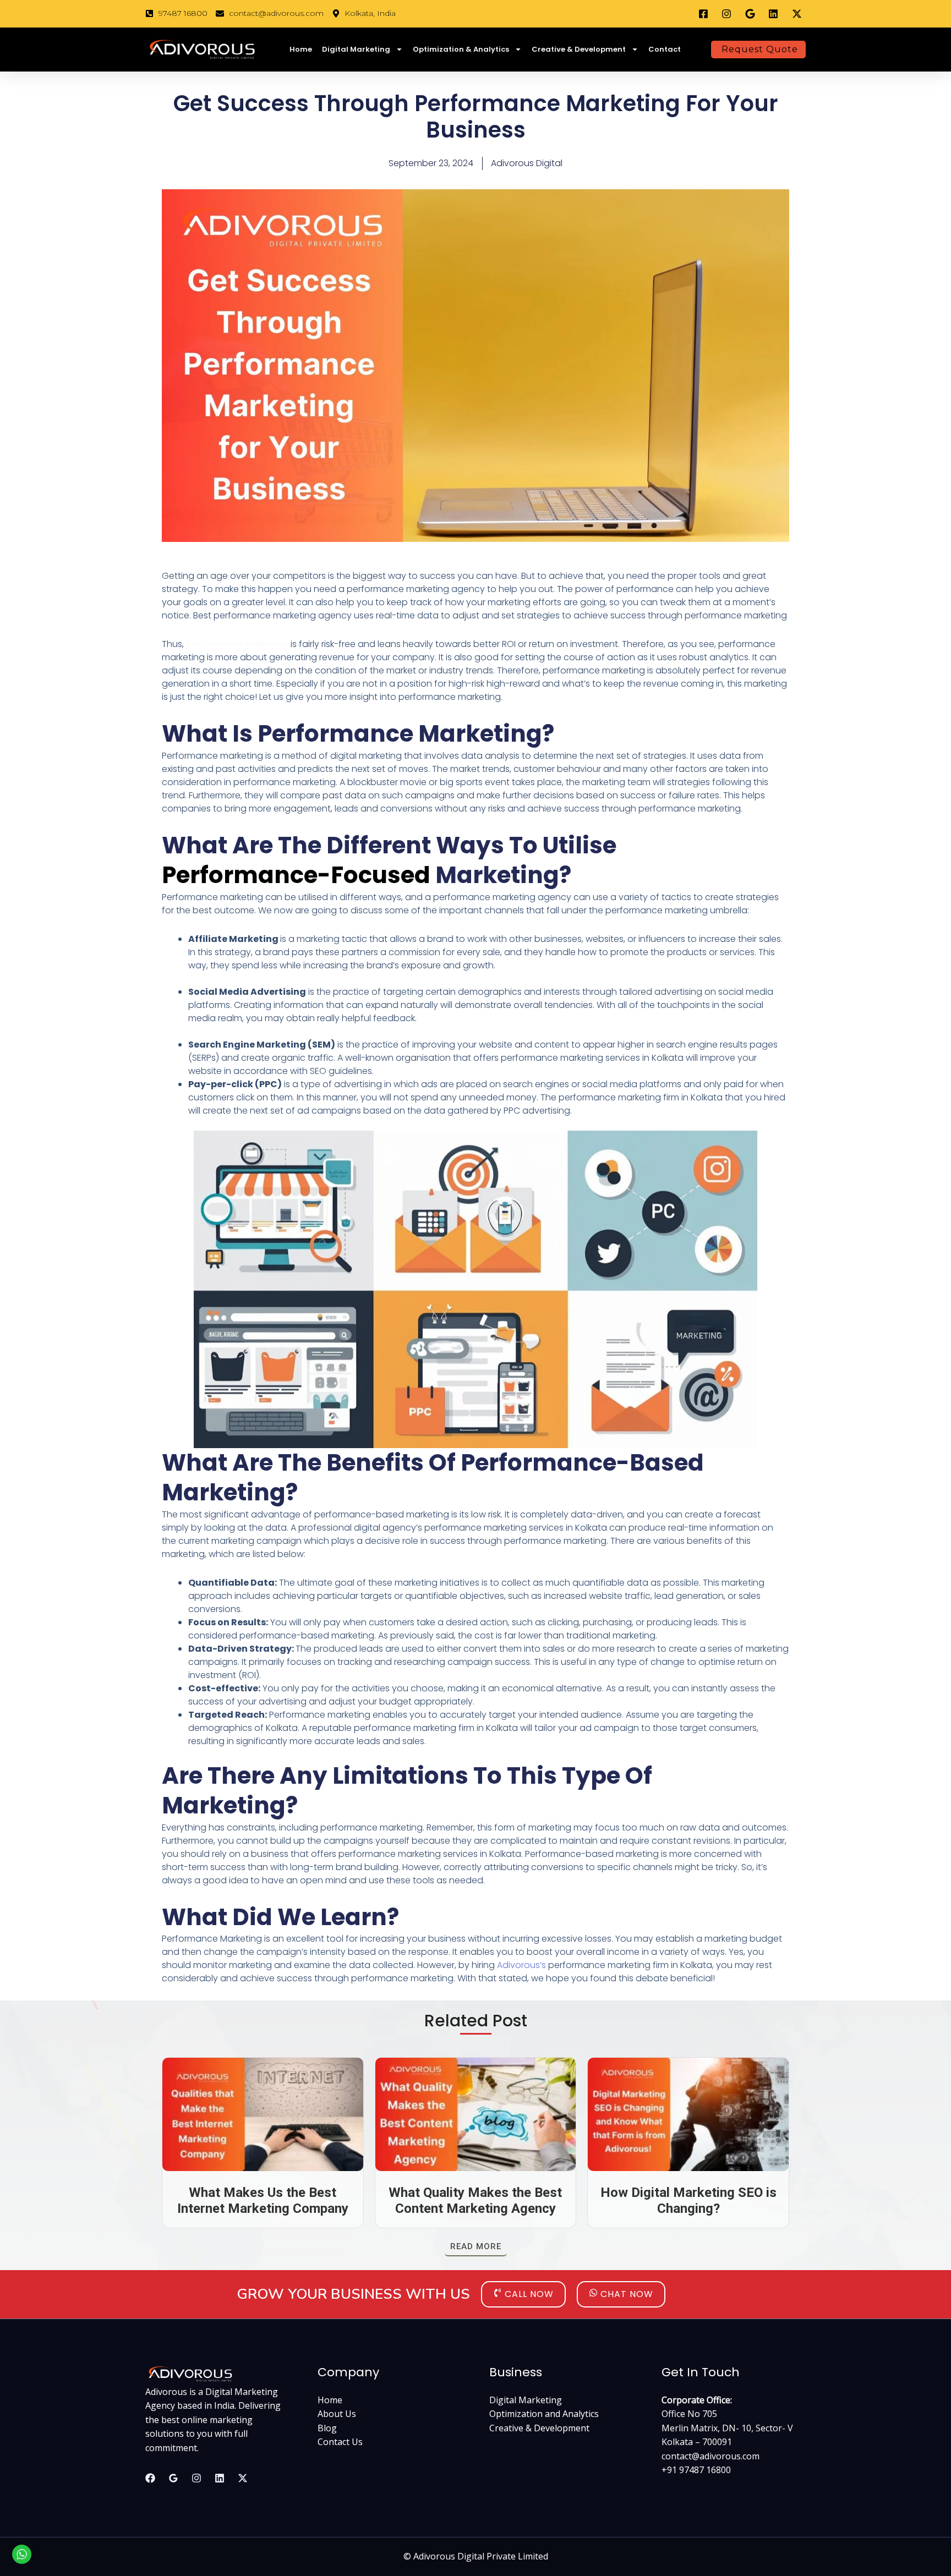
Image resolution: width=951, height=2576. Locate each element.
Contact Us (340, 2442)
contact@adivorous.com (710, 2456)
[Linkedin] (220, 2478)
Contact (665, 49)
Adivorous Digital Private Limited (481, 2556)
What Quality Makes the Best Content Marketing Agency (475, 2200)
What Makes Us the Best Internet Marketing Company (263, 2200)
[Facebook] (150, 2478)
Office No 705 (689, 2414)
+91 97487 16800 (696, 2470)
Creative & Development (579, 49)
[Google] (173, 2478)
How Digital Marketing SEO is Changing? (688, 2200)
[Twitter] (243, 2478)
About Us (337, 2414)
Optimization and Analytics (544, 2414)
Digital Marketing (356, 49)
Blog (327, 2428)
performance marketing (236, 644)
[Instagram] (196, 2478)
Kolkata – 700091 (697, 2442)
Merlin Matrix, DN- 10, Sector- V (727, 2428)
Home (301, 49)
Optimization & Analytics (461, 49)
